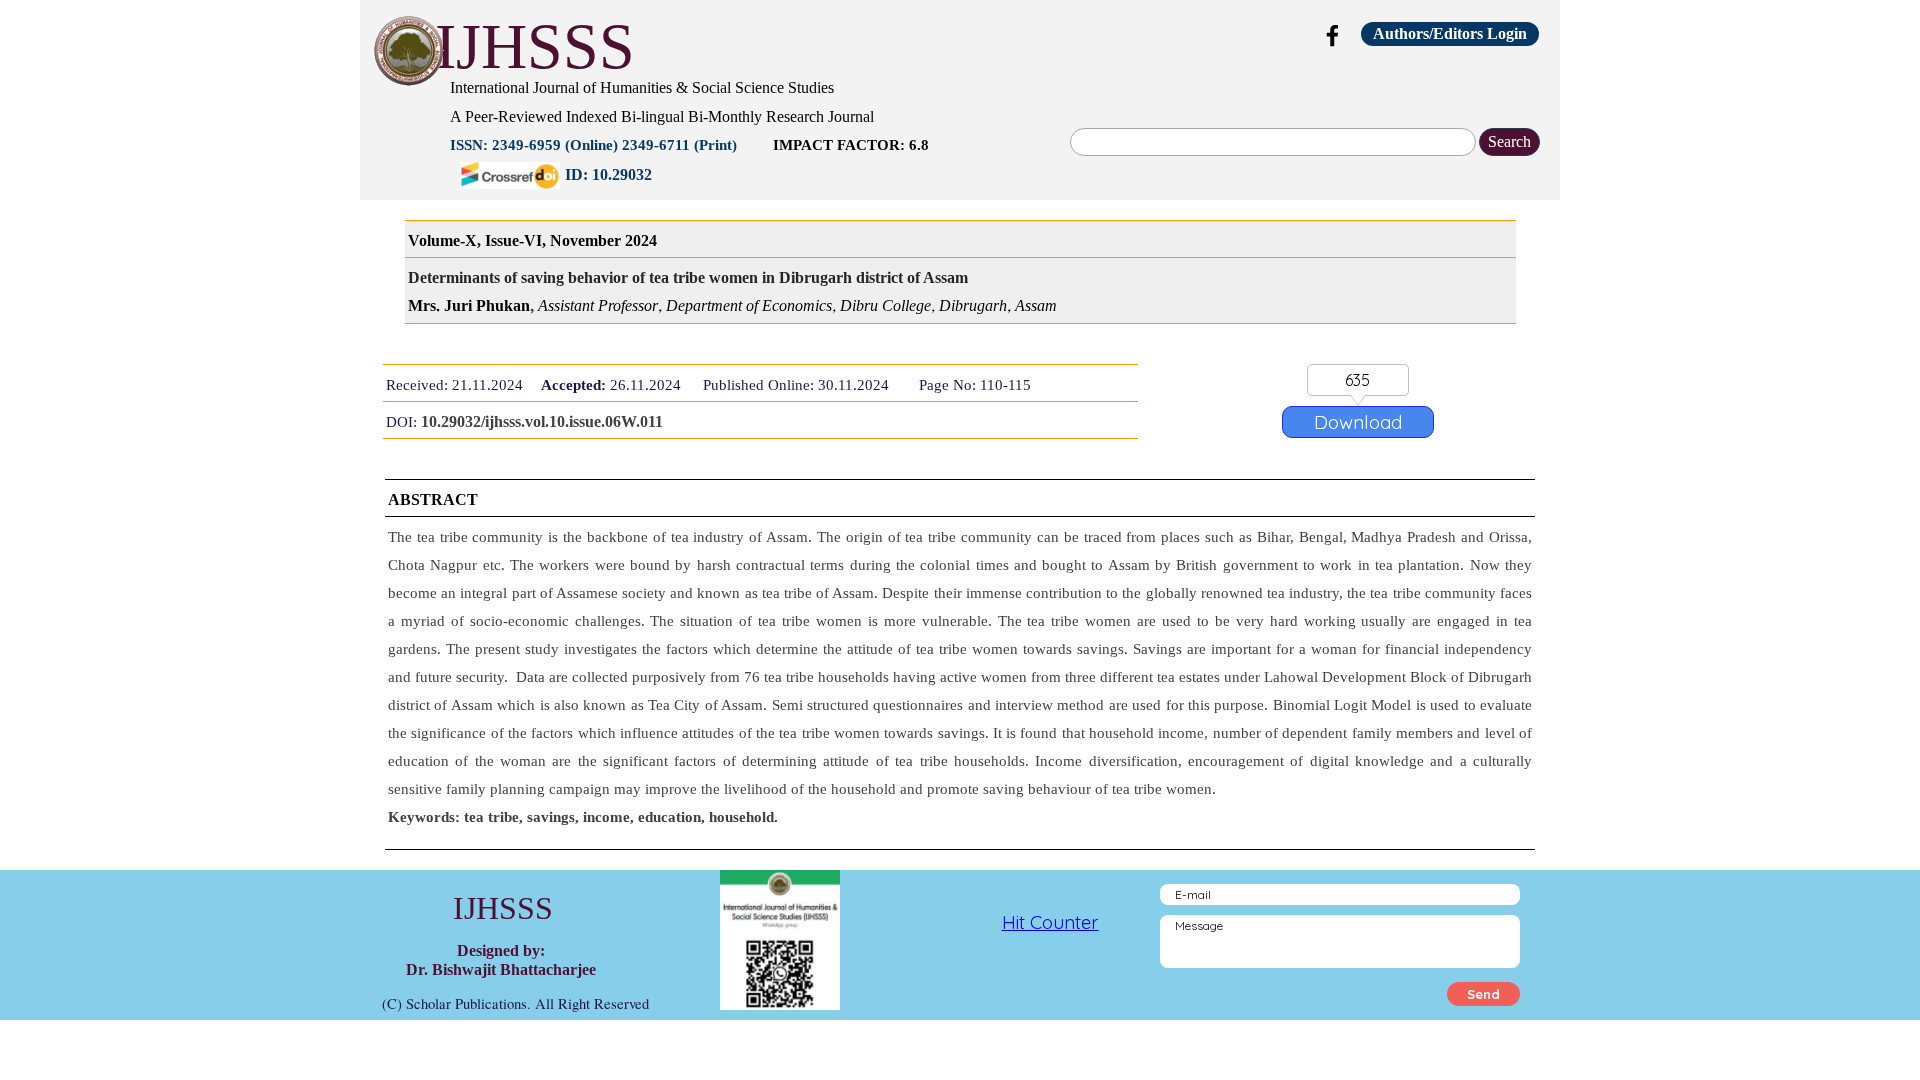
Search (1509, 141)
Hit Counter (1050, 922)
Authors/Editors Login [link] (1450, 33)
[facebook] (1333, 35)
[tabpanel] (845, 129)
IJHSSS (535, 46)
